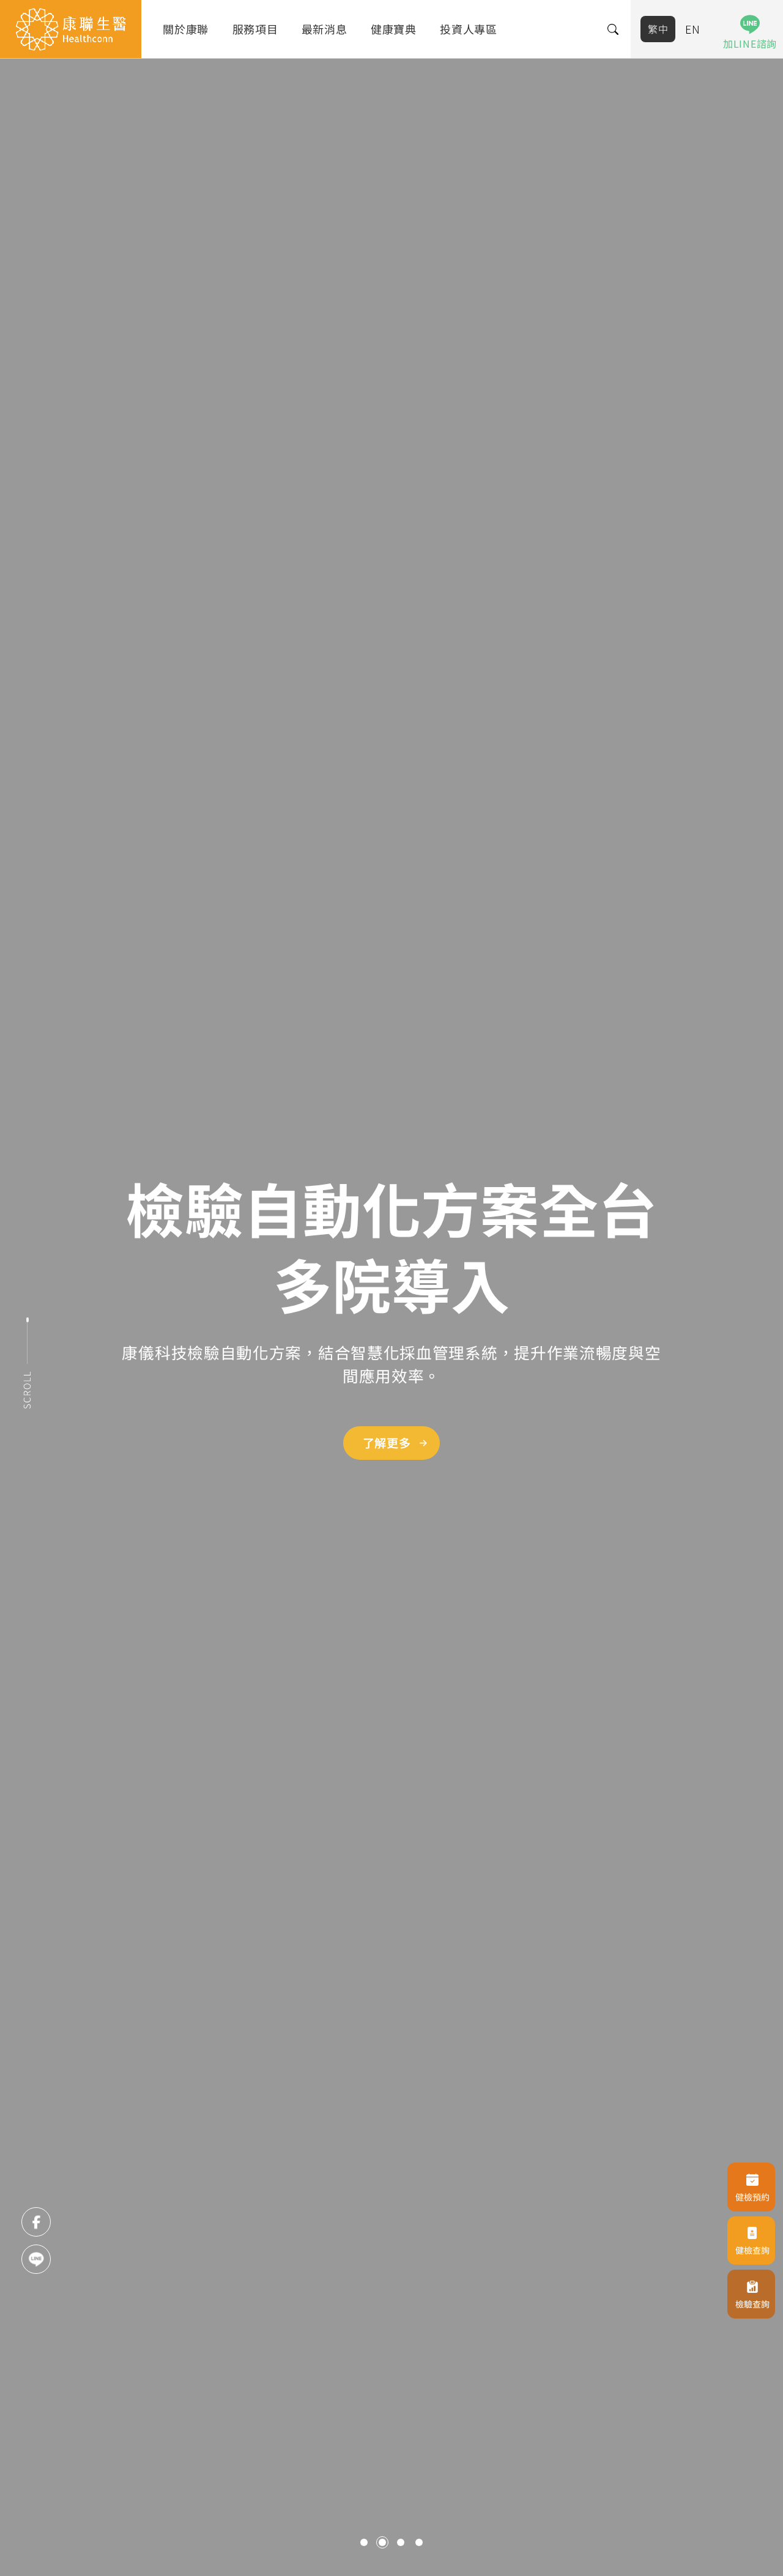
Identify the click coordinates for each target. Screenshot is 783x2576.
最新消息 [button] (325, 29)
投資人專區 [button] (469, 29)
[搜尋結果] (614, 29)
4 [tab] (419, 2542)
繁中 (658, 29)
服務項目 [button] (255, 29)
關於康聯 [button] (186, 29)
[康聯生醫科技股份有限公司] (71, 29)
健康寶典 (394, 29)
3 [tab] (401, 2542)
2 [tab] (382, 2542)
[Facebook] (36, 2222)
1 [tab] (364, 2542)
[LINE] (36, 2259)
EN (692, 29)
